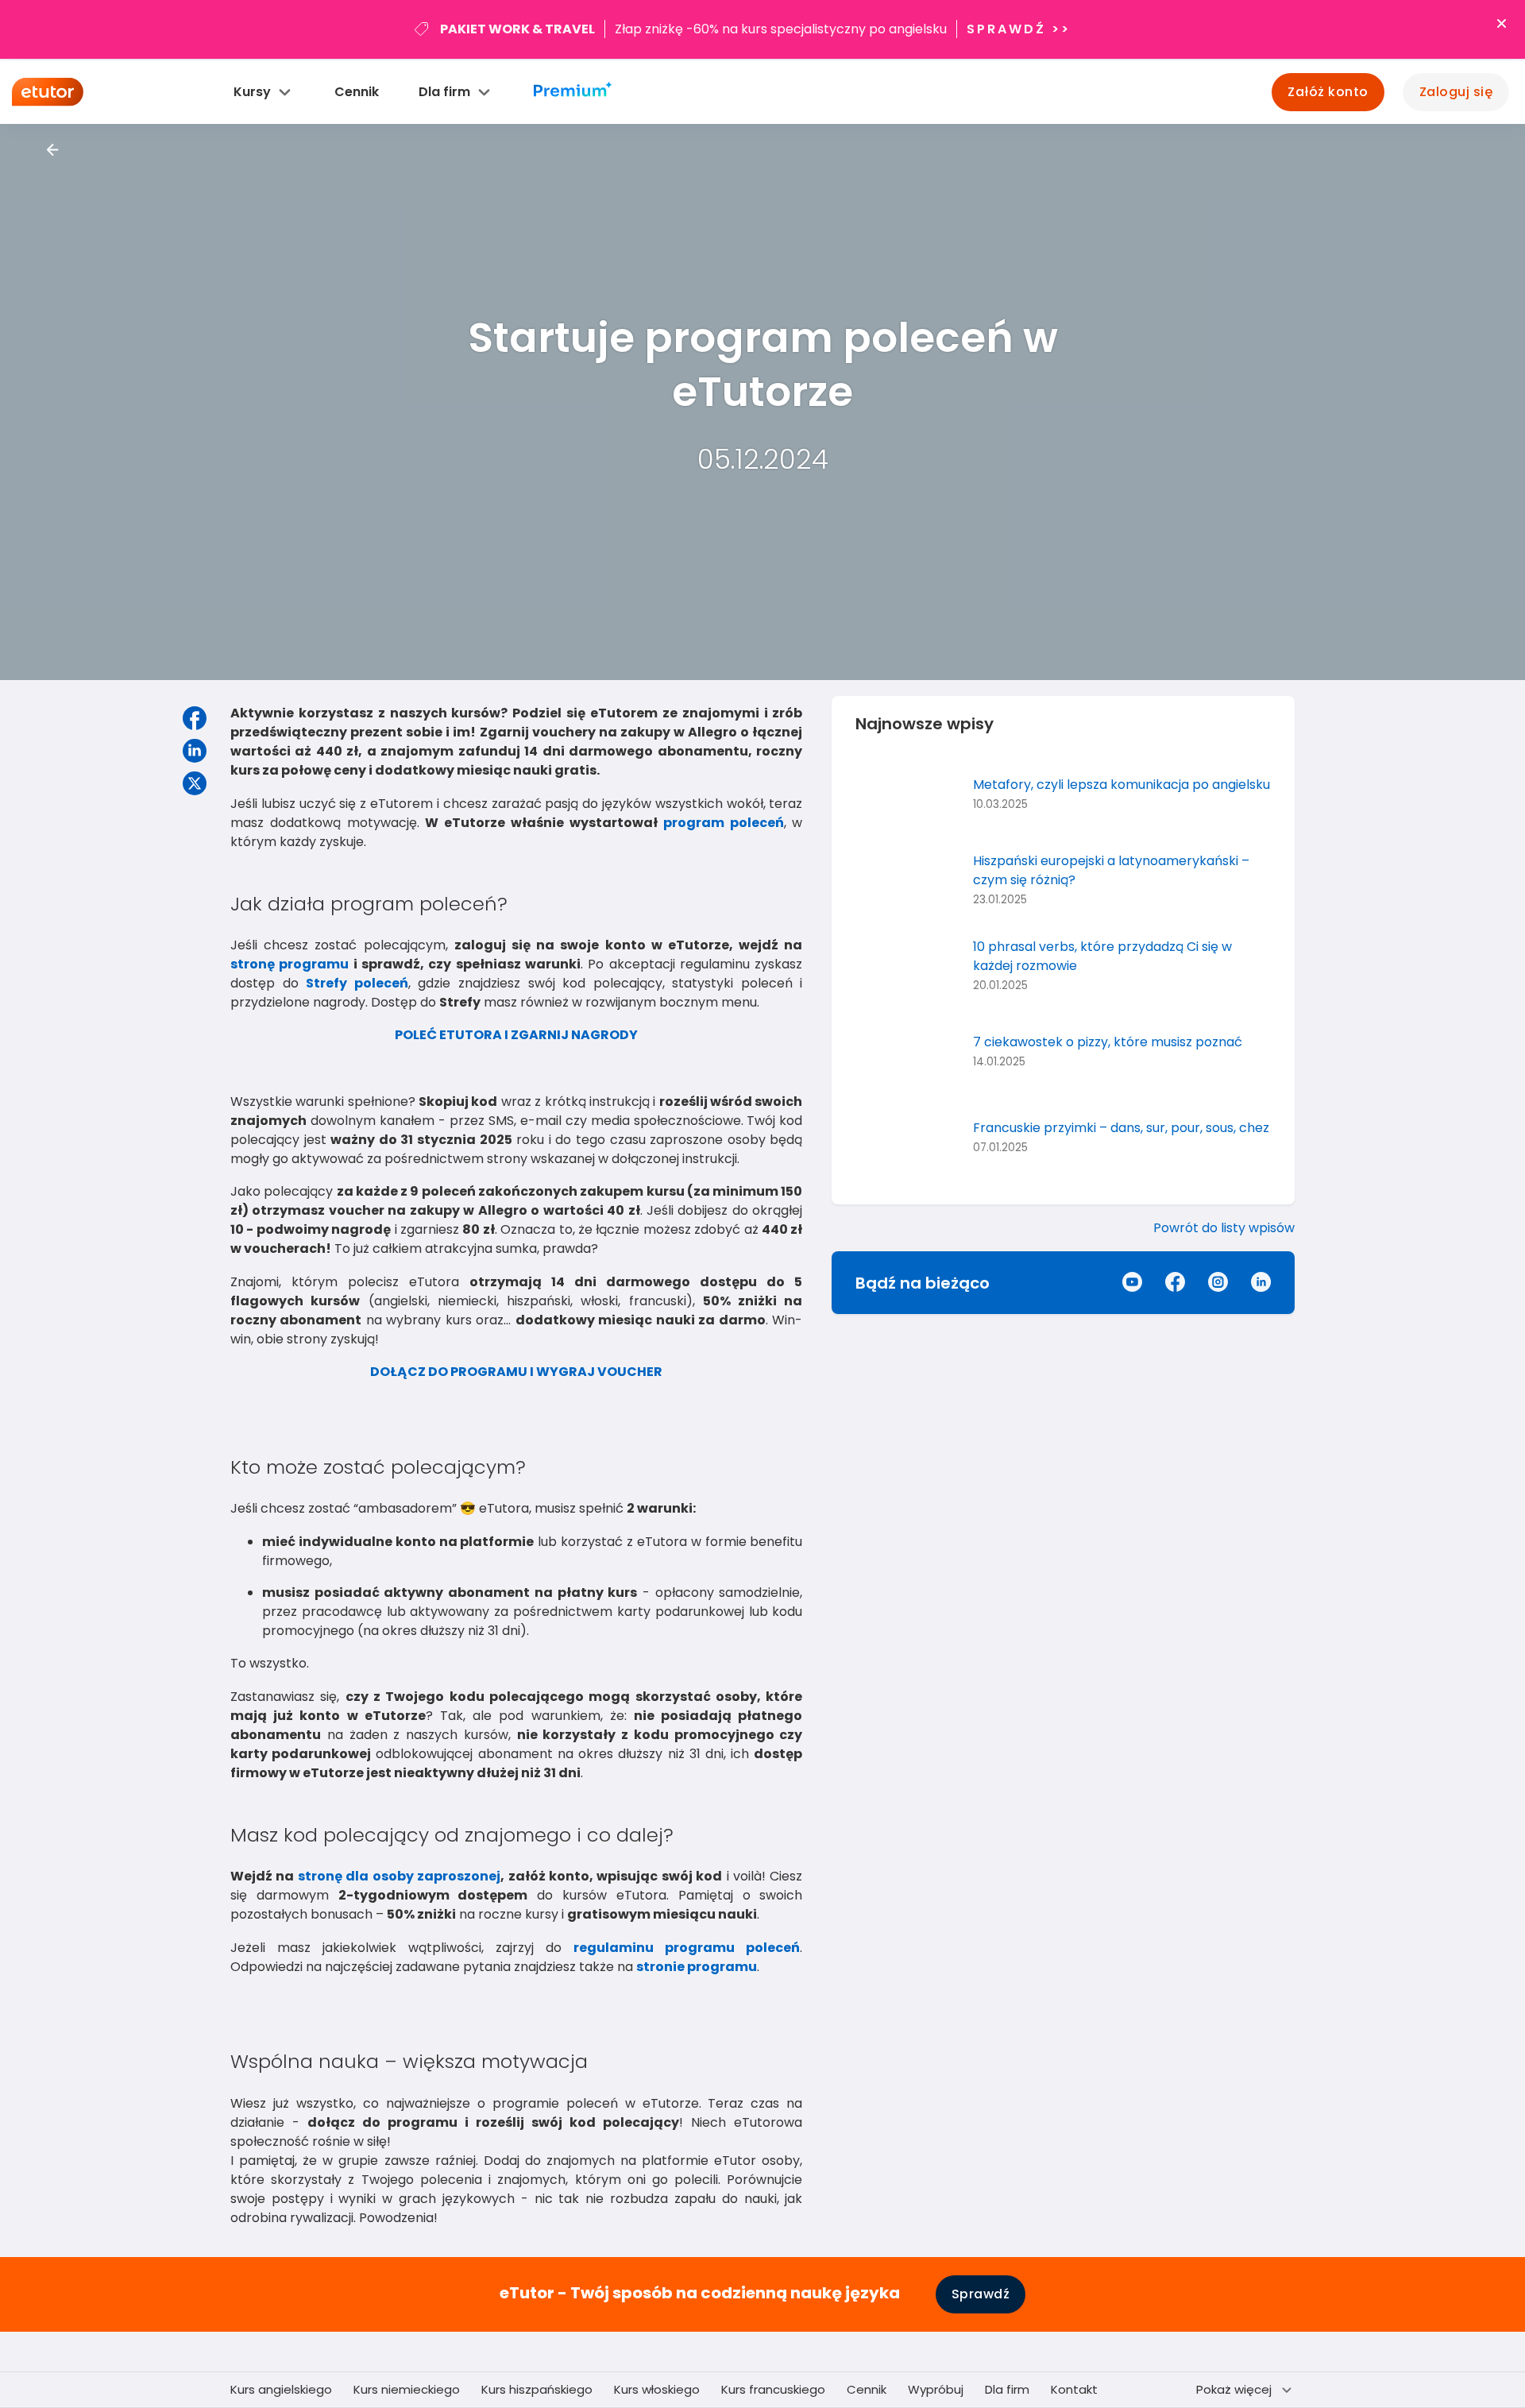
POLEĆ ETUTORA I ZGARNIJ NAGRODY (516, 1035)
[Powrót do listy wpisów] (53, 150)
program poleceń (724, 823)
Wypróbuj (936, 2389)
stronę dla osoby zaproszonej (399, 1876)
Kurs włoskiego (657, 2389)
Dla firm (1007, 2389)
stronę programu (290, 964)
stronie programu (697, 1967)
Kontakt (1074, 2389)
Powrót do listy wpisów (1224, 1228)
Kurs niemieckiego (407, 2389)
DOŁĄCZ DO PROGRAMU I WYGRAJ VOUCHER (516, 1372)
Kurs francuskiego (773, 2389)
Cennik (357, 92)
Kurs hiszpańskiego (537, 2389)
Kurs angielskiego (281, 2389)
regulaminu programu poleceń (687, 1948)
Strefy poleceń (357, 983)
